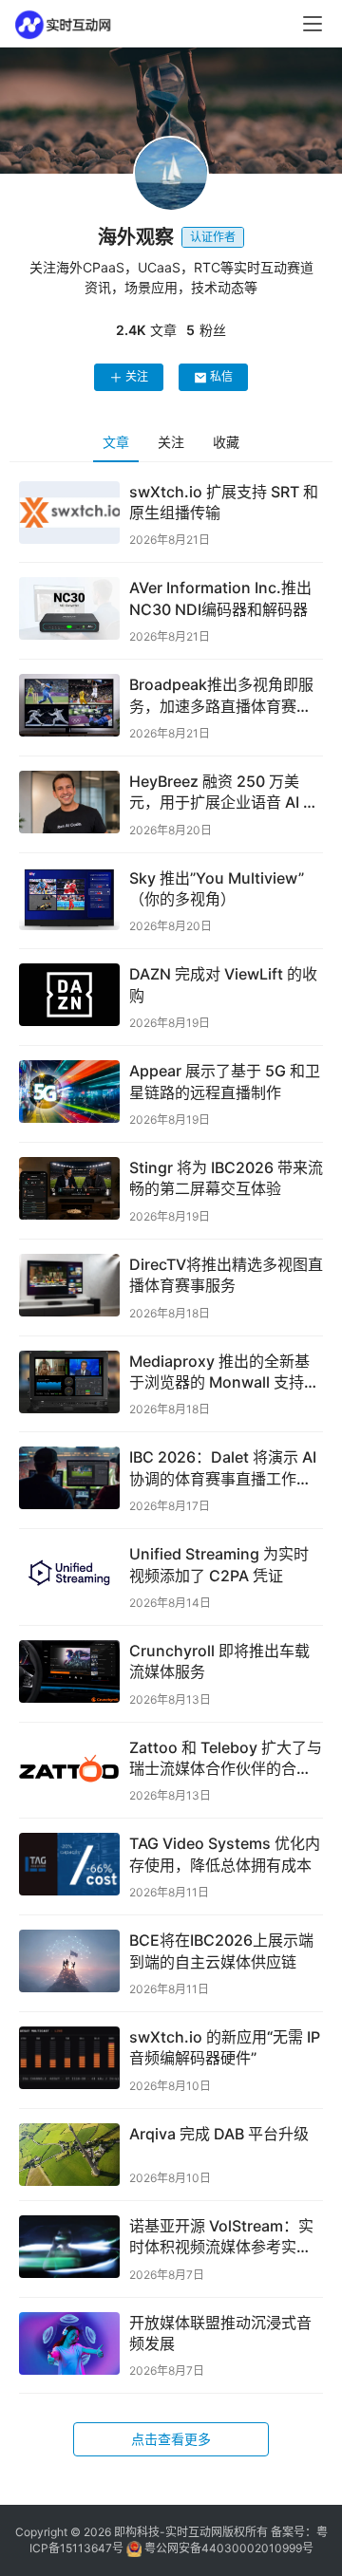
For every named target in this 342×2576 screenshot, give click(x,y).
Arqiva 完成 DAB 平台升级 (219, 2134)
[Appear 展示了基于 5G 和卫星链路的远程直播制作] (69, 1092)
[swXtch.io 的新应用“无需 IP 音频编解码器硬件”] (69, 2058)
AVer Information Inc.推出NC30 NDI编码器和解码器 (220, 598)
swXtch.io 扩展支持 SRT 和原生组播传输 (224, 502)
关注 (137, 376)
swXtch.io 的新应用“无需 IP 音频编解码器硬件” (225, 2047)
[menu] (313, 24)
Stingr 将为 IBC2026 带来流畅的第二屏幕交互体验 (226, 1178)
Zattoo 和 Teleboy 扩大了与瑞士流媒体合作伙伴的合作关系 (226, 1759)
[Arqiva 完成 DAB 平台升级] (69, 2155)
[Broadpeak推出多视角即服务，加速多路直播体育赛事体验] (69, 705)
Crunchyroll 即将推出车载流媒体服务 (219, 1661)
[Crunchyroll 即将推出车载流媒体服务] (69, 1671)
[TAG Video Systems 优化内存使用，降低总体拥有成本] (69, 1864)
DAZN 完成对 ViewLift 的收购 (223, 984)
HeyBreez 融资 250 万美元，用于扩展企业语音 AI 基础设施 (224, 793)
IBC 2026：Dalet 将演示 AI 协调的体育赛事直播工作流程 (223, 1468)
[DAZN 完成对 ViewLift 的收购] (69, 995)
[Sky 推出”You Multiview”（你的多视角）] (69, 899)
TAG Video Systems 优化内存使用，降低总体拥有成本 (225, 1854)
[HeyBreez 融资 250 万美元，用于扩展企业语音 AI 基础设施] (69, 802)
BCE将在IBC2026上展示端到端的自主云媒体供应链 (221, 1951)
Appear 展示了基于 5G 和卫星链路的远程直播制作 (225, 1081)
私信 (221, 376)
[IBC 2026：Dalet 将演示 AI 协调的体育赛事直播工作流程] (69, 1478)
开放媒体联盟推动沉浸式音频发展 (220, 2333)
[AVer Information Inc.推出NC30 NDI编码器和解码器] (69, 608)
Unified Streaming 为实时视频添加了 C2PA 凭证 (219, 1564)
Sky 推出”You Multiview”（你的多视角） (217, 888)
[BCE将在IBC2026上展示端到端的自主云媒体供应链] (69, 1961)
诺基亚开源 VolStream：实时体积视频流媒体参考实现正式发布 (221, 2237)
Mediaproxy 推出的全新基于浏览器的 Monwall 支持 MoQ (219, 1372)
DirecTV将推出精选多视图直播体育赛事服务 (226, 1275)
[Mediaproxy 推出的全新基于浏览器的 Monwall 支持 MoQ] (69, 1382)
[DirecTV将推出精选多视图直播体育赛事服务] (69, 1285)
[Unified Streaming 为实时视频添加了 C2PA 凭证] (69, 1575)
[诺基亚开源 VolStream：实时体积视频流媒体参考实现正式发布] (69, 2247)
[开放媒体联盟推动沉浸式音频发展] (69, 2343)
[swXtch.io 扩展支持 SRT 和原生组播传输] (69, 513)
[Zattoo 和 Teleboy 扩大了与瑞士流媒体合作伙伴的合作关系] (69, 1768)
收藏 (226, 442)
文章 (116, 442)
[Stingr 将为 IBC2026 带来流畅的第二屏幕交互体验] (69, 1188)
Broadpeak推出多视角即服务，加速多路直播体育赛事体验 (221, 696)
